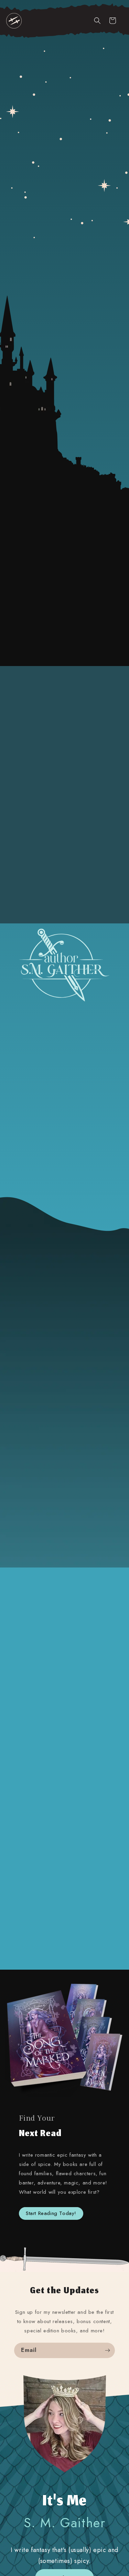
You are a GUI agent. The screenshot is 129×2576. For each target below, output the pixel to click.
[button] (14, 21)
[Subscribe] (107, 2350)
